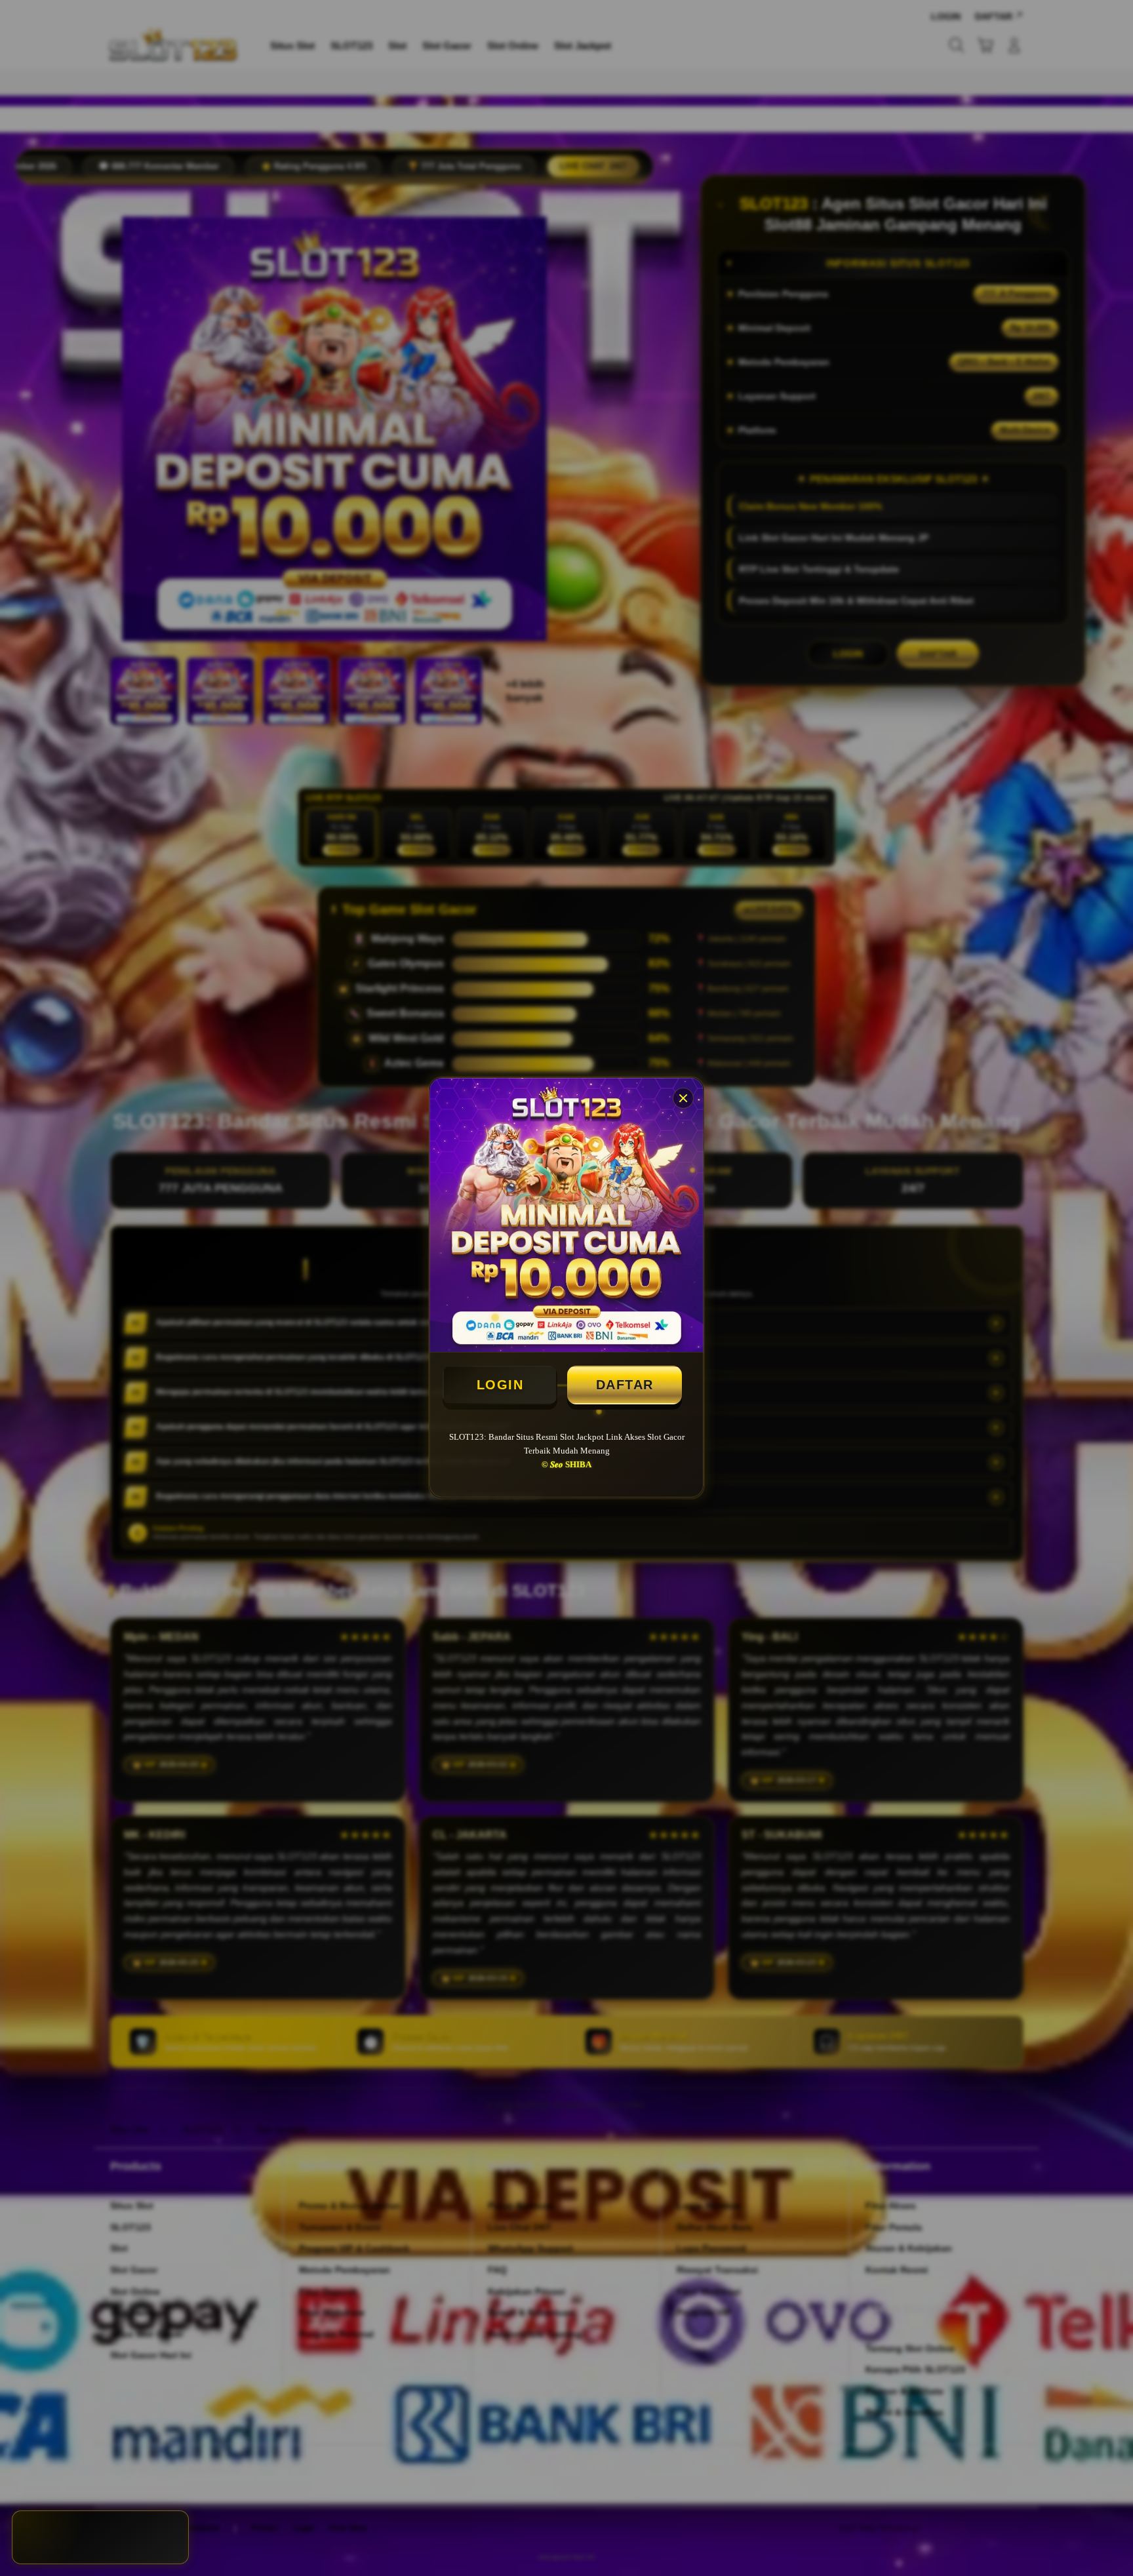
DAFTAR (625, 1385)
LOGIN (500, 1385)
